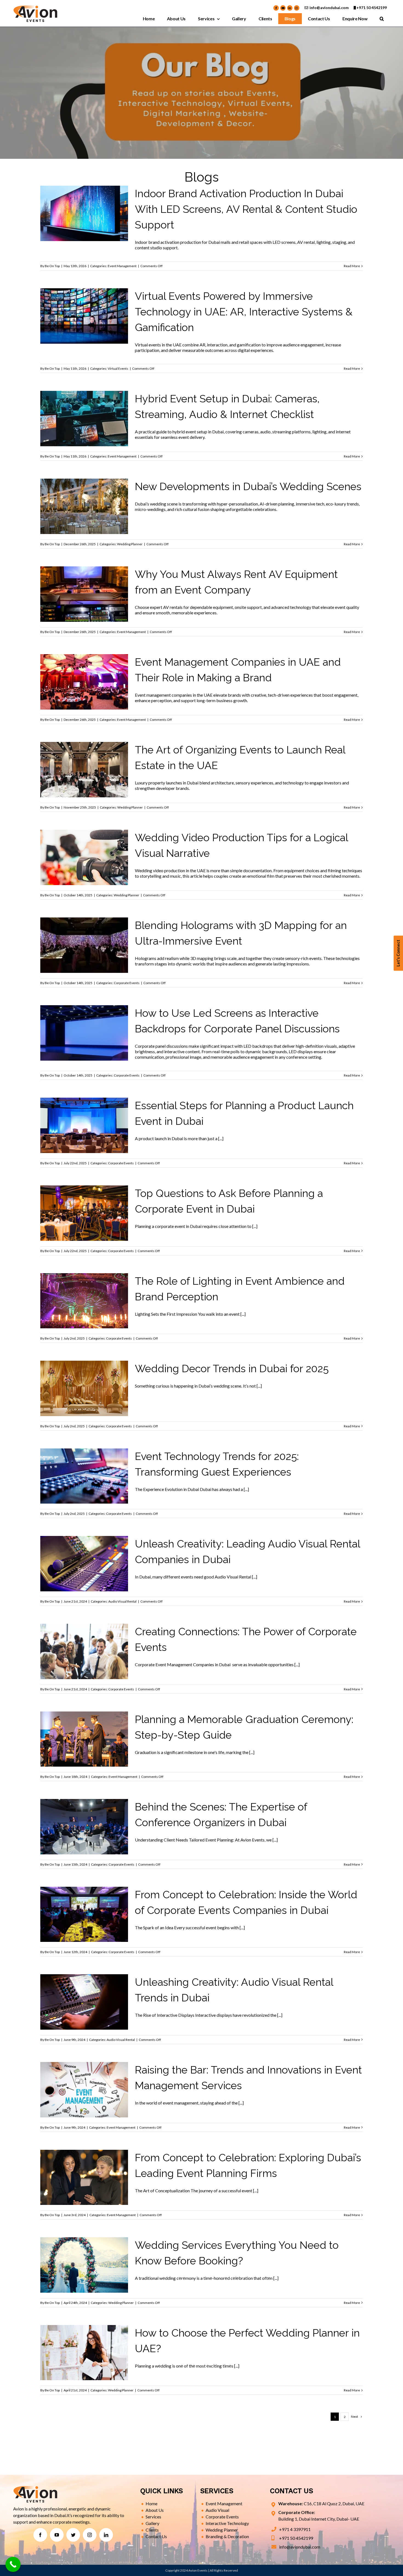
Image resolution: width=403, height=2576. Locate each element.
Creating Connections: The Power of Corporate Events (84, 1628)
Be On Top (52, 266)
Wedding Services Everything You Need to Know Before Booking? (84, 2242)
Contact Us (156, 2536)
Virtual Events (118, 368)
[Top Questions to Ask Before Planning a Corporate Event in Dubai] (84, 1213)
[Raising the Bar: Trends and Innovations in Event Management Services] (84, 2090)
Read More (352, 266)
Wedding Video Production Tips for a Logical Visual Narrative (84, 834)
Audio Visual (217, 2510)
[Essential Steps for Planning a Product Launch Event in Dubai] (84, 1125)
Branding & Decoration (227, 2536)
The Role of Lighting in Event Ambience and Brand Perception (84, 1277)
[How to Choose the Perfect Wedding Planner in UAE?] (84, 2353)
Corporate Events (127, 983)
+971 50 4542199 (372, 8)
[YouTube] (57, 2535)
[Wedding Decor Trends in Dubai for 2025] (84, 1388)
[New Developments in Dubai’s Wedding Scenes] (84, 506)
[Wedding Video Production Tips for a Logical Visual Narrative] (84, 857)
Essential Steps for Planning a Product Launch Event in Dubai (84, 1102)
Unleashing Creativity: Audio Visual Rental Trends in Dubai (84, 1978)
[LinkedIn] (106, 2535)
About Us (155, 2510)
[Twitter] (73, 2535)
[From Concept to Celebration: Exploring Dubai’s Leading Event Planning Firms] (84, 2177)
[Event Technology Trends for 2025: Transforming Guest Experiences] (84, 1476)
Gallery (152, 2523)
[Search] (382, 19)
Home (151, 2503)
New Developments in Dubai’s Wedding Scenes (84, 483)
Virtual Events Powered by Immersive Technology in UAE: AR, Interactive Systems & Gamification (244, 312)
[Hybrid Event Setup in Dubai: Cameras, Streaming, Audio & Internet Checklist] (84, 419)
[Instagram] (90, 2535)
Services (153, 2517)
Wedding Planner (84, 531)
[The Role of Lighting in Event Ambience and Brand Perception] (84, 1301)
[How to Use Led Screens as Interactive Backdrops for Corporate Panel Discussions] (84, 1033)
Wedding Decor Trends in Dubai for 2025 (84, 1370)
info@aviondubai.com (329, 8)
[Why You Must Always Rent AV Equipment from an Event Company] (84, 594)
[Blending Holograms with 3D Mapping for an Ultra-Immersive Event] (84, 945)
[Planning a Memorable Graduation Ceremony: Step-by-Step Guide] (84, 1739)
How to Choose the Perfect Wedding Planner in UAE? (84, 2329)
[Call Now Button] (13, 2564)
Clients (152, 2530)
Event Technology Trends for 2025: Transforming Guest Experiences (84, 1453)
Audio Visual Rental (122, 1601)
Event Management (122, 266)
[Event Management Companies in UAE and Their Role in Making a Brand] (84, 682)
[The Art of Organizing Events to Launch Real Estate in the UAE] (84, 770)
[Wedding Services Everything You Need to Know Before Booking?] (84, 2265)
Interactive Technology (227, 2523)
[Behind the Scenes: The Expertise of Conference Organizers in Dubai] (84, 1827)
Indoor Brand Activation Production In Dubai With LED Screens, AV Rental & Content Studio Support (246, 209)
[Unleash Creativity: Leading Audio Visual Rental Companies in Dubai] (84, 1564)
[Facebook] (40, 2535)
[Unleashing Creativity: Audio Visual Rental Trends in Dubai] (84, 2002)
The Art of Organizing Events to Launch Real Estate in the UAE (84, 746)
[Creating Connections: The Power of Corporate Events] (84, 1651)
